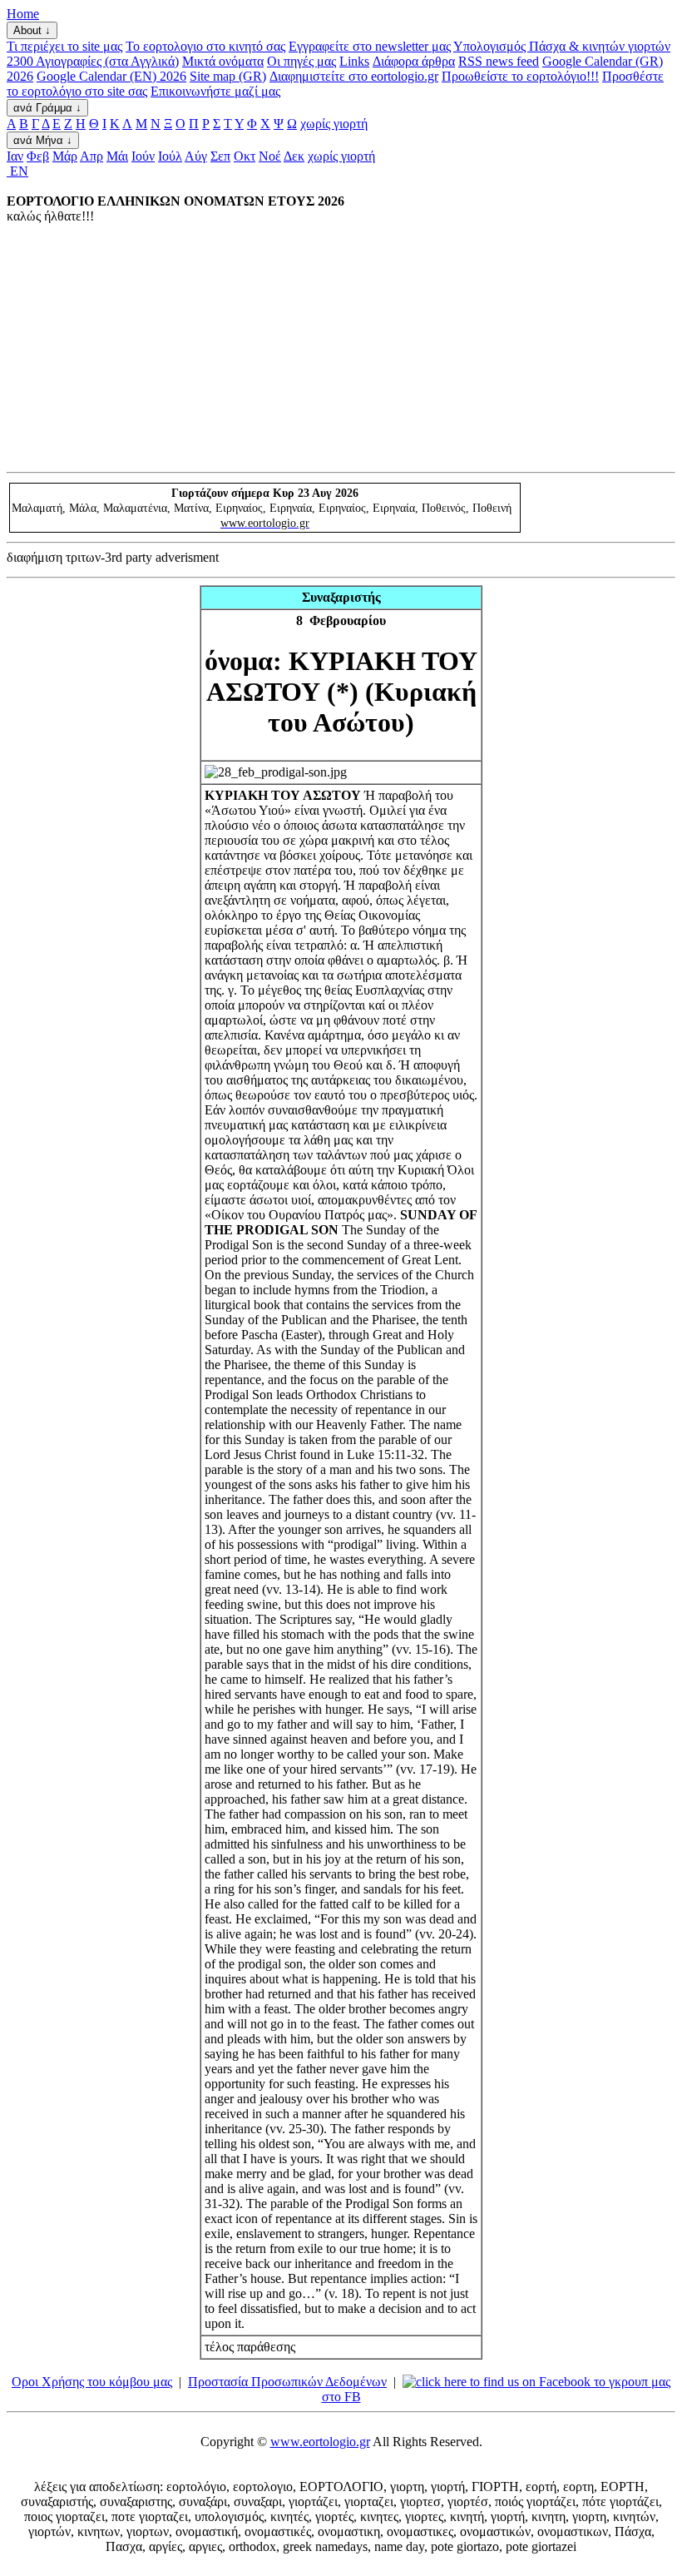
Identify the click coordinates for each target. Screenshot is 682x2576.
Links (354, 61)
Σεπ (220, 156)
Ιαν (15, 156)
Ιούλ (170, 156)
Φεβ (38, 156)
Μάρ (65, 156)
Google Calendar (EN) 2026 (111, 76)
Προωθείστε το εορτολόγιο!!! (520, 76)
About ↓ (32, 30)
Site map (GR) (228, 76)
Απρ (91, 156)
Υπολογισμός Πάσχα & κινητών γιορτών (562, 46)
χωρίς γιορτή (334, 124)
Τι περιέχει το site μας (64, 46)
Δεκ (294, 156)
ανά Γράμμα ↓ (47, 108)
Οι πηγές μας (301, 61)
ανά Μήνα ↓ (43, 140)
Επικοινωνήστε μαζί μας (215, 91)
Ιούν (143, 156)
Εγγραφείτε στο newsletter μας (370, 46)
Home (23, 14)
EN (17, 171)
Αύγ (196, 156)
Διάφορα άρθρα (414, 61)
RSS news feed (499, 61)
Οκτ (245, 156)
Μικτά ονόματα (223, 61)
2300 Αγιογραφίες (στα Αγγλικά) (93, 61)
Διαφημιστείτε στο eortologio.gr (354, 76)
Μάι (117, 156)
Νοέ (270, 156)
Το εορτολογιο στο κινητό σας (205, 46)
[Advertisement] (341, 347)
